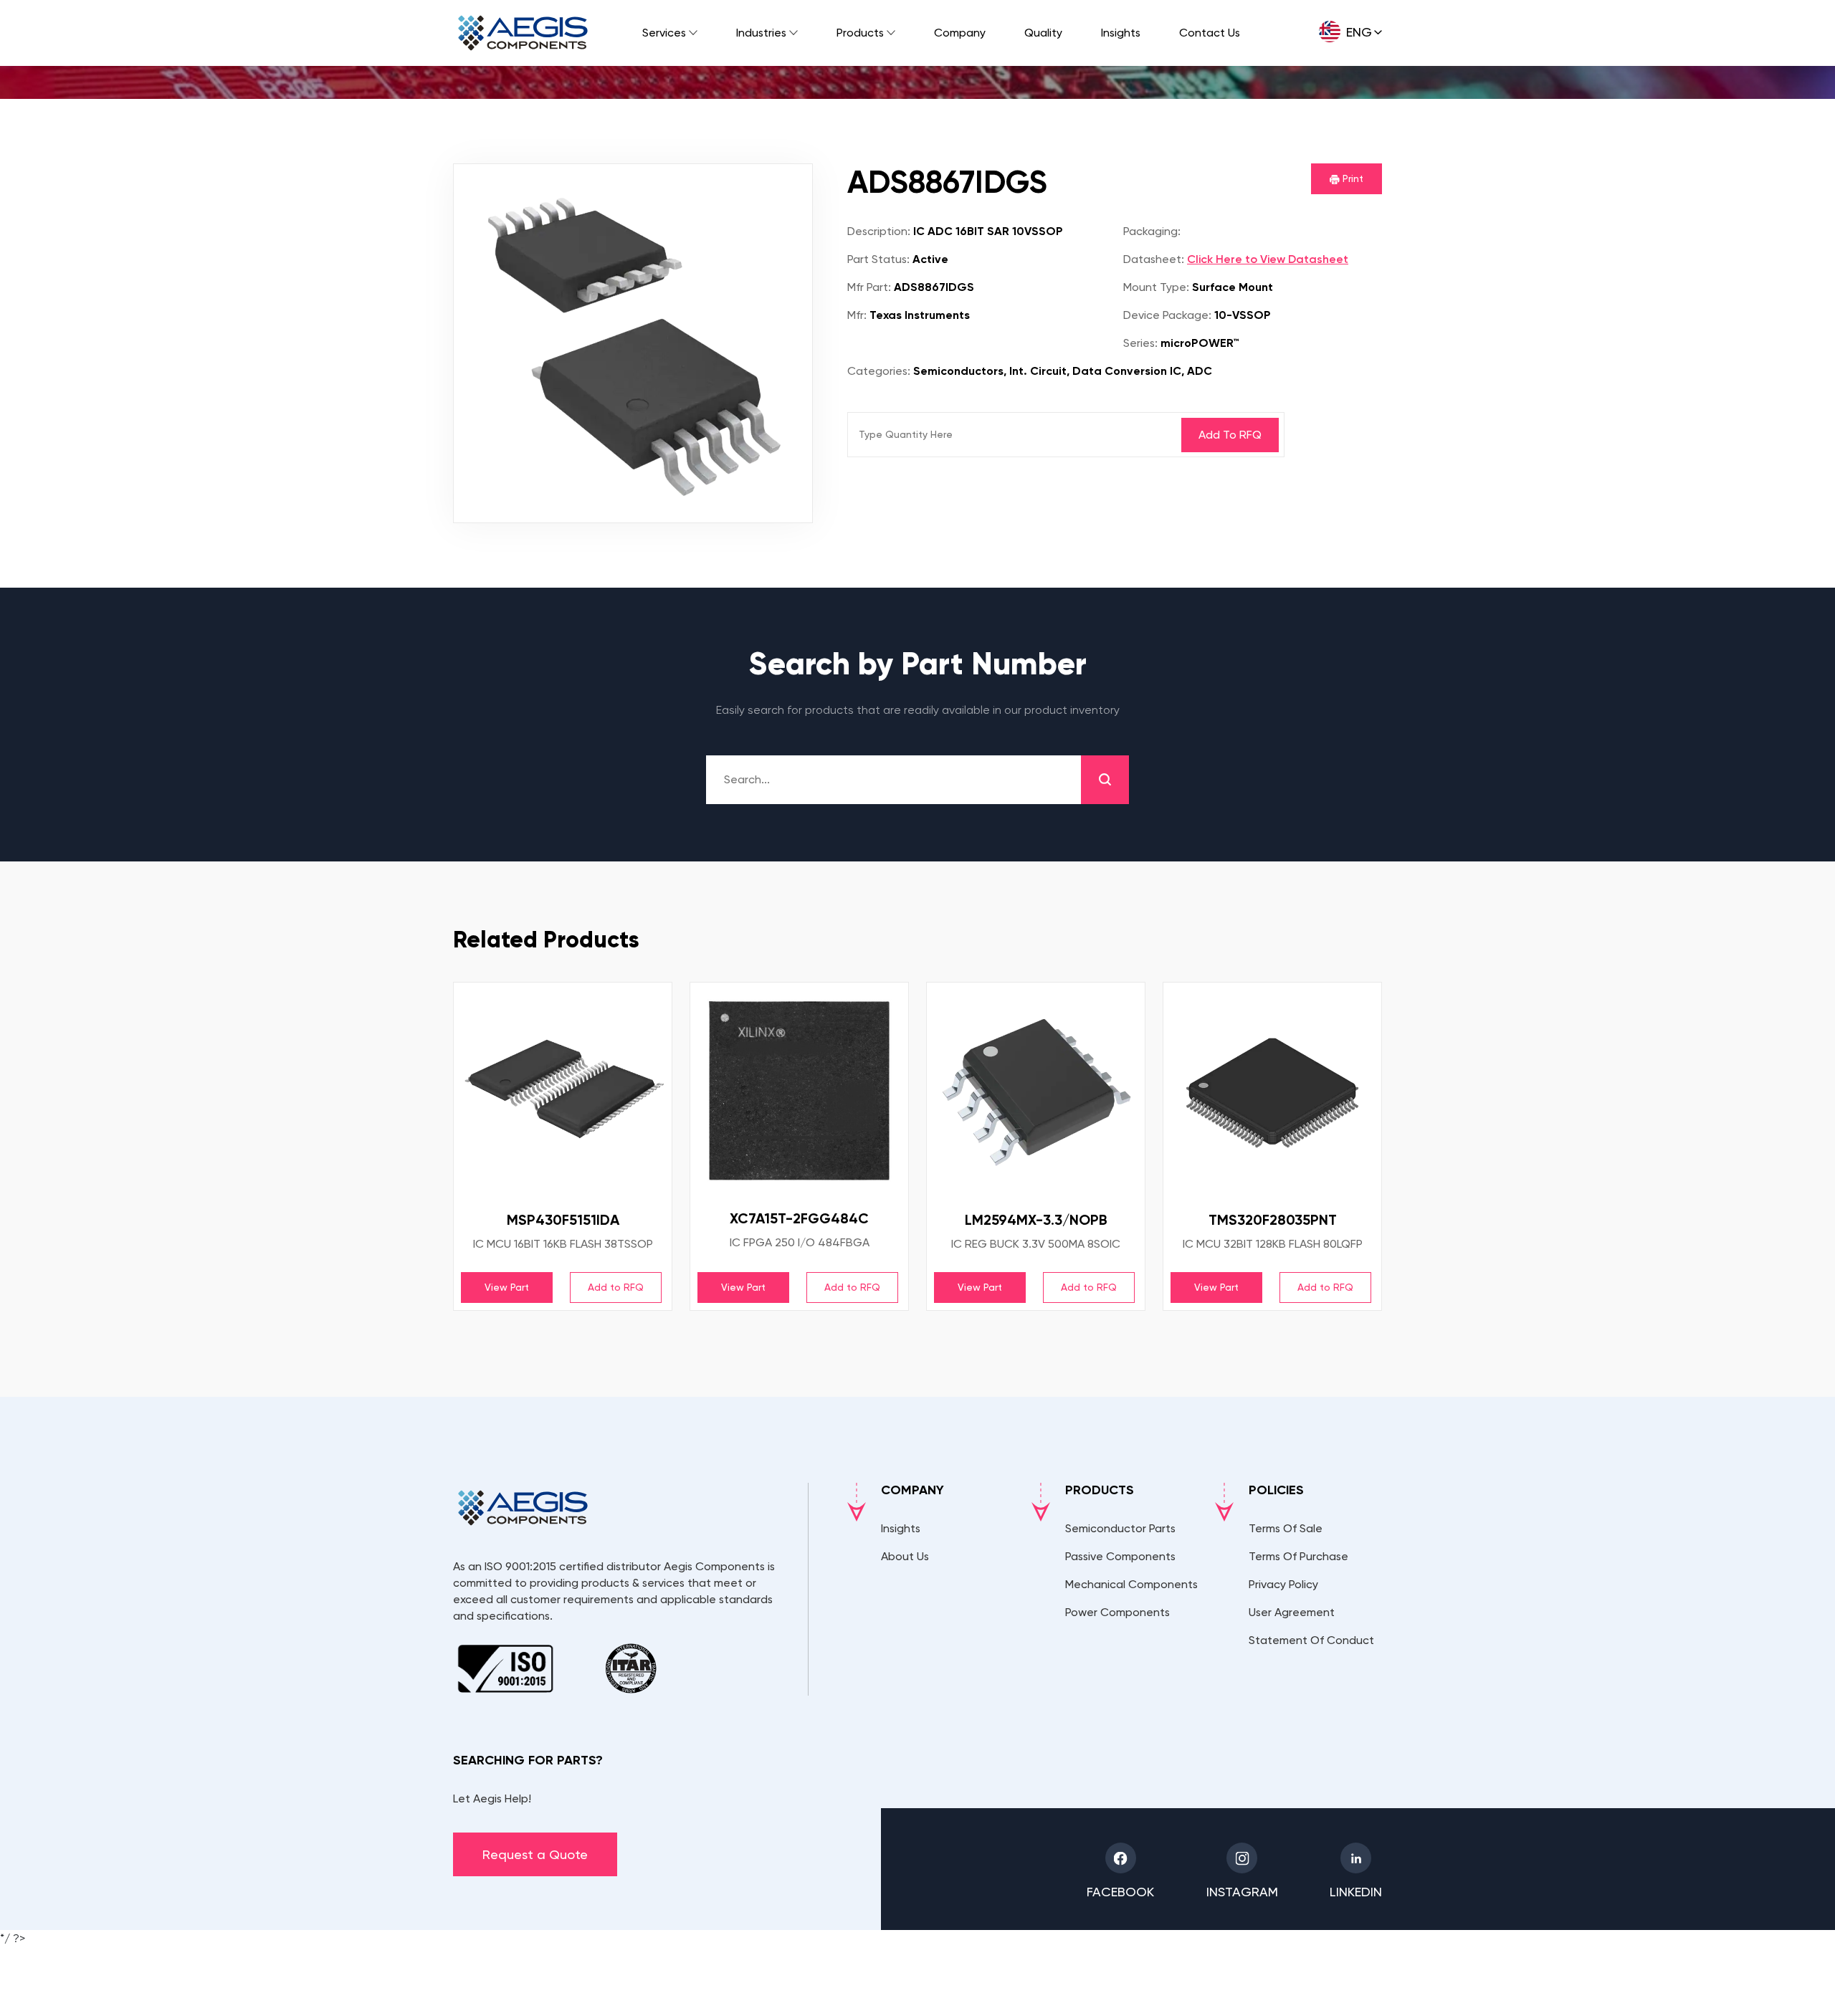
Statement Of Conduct (1311, 1640)
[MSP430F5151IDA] (563, 1091)
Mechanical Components (1131, 1584)
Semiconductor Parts (1120, 1528)
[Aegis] (523, 33)
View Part (507, 1287)
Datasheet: (1154, 259)
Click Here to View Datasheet (1268, 259)
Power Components (1117, 1612)
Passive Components (1120, 1556)
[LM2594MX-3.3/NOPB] (1036, 1091)
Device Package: (1167, 315)
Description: (879, 231)
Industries (761, 33)
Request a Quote (535, 1854)
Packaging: (1152, 231)
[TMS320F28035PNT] (1272, 1091)
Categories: (879, 371)
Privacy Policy (1283, 1584)
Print (1352, 178)
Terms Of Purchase (1298, 1556)
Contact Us (1210, 33)
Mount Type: (1156, 287)
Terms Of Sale (1286, 1528)
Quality (1043, 33)
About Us (905, 1556)
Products (860, 33)
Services (664, 33)
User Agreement (1292, 1612)
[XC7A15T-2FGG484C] (799, 1091)
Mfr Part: (869, 287)
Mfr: (857, 315)
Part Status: (878, 259)
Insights (1121, 33)
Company (960, 33)
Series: (1140, 343)
